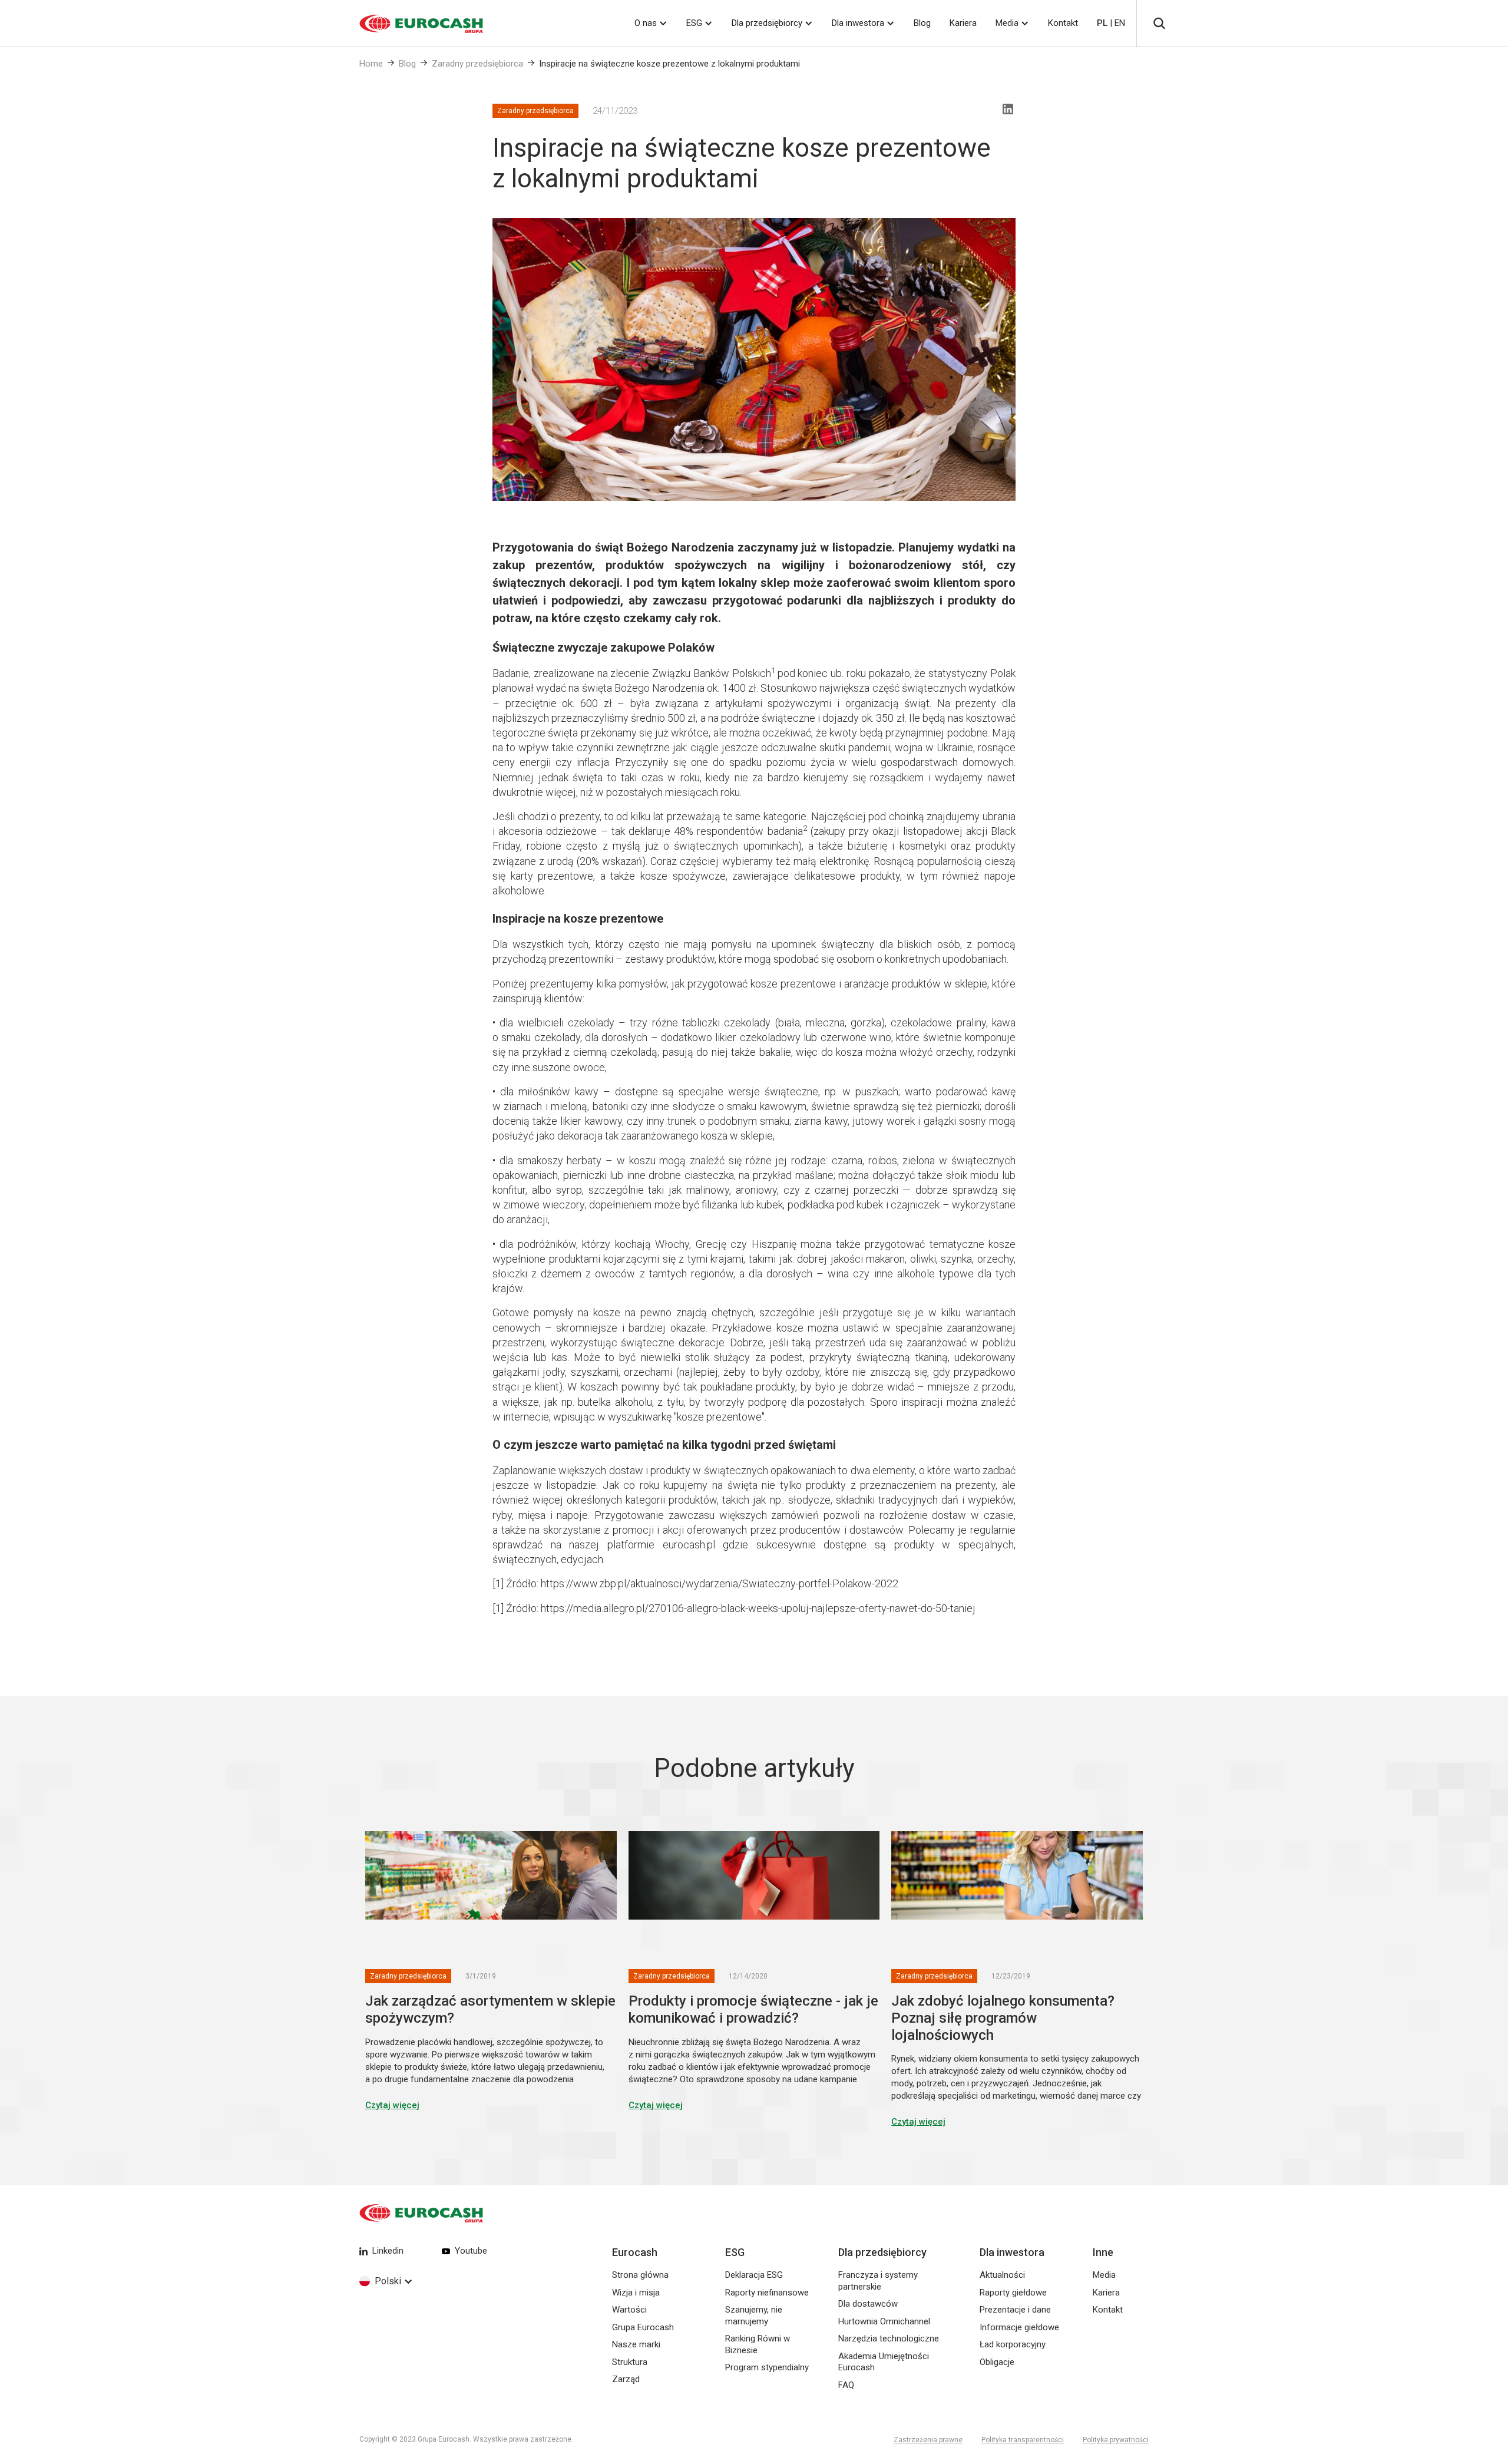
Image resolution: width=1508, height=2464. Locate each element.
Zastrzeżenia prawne (928, 2440)
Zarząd (626, 2379)
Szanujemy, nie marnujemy (754, 2316)
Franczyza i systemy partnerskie (878, 2281)
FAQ (846, 2385)
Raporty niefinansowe (767, 2293)
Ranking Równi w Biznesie (758, 2344)
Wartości (629, 2310)
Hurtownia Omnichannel (884, 2321)
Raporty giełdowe (1013, 2293)
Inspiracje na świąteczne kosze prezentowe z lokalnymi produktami (669, 64)
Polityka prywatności (1116, 2440)
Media (1007, 23)
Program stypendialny (767, 2367)
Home (371, 64)
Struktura (630, 2362)
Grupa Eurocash (643, 2327)
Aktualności (1002, 2275)
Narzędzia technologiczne (889, 2339)
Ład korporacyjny (1013, 2344)
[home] (406, 24)
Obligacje (997, 2362)
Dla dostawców (868, 2304)
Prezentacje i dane (1015, 2310)
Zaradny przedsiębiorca (477, 64)
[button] (651, 23)
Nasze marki (636, 2344)
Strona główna (640, 2275)
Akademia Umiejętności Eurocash (884, 2362)
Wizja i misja (636, 2293)
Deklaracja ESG (754, 2275)
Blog (922, 23)
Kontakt (1063, 23)
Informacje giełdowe (1019, 2327)
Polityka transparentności (1023, 2440)
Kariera (963, 23)
